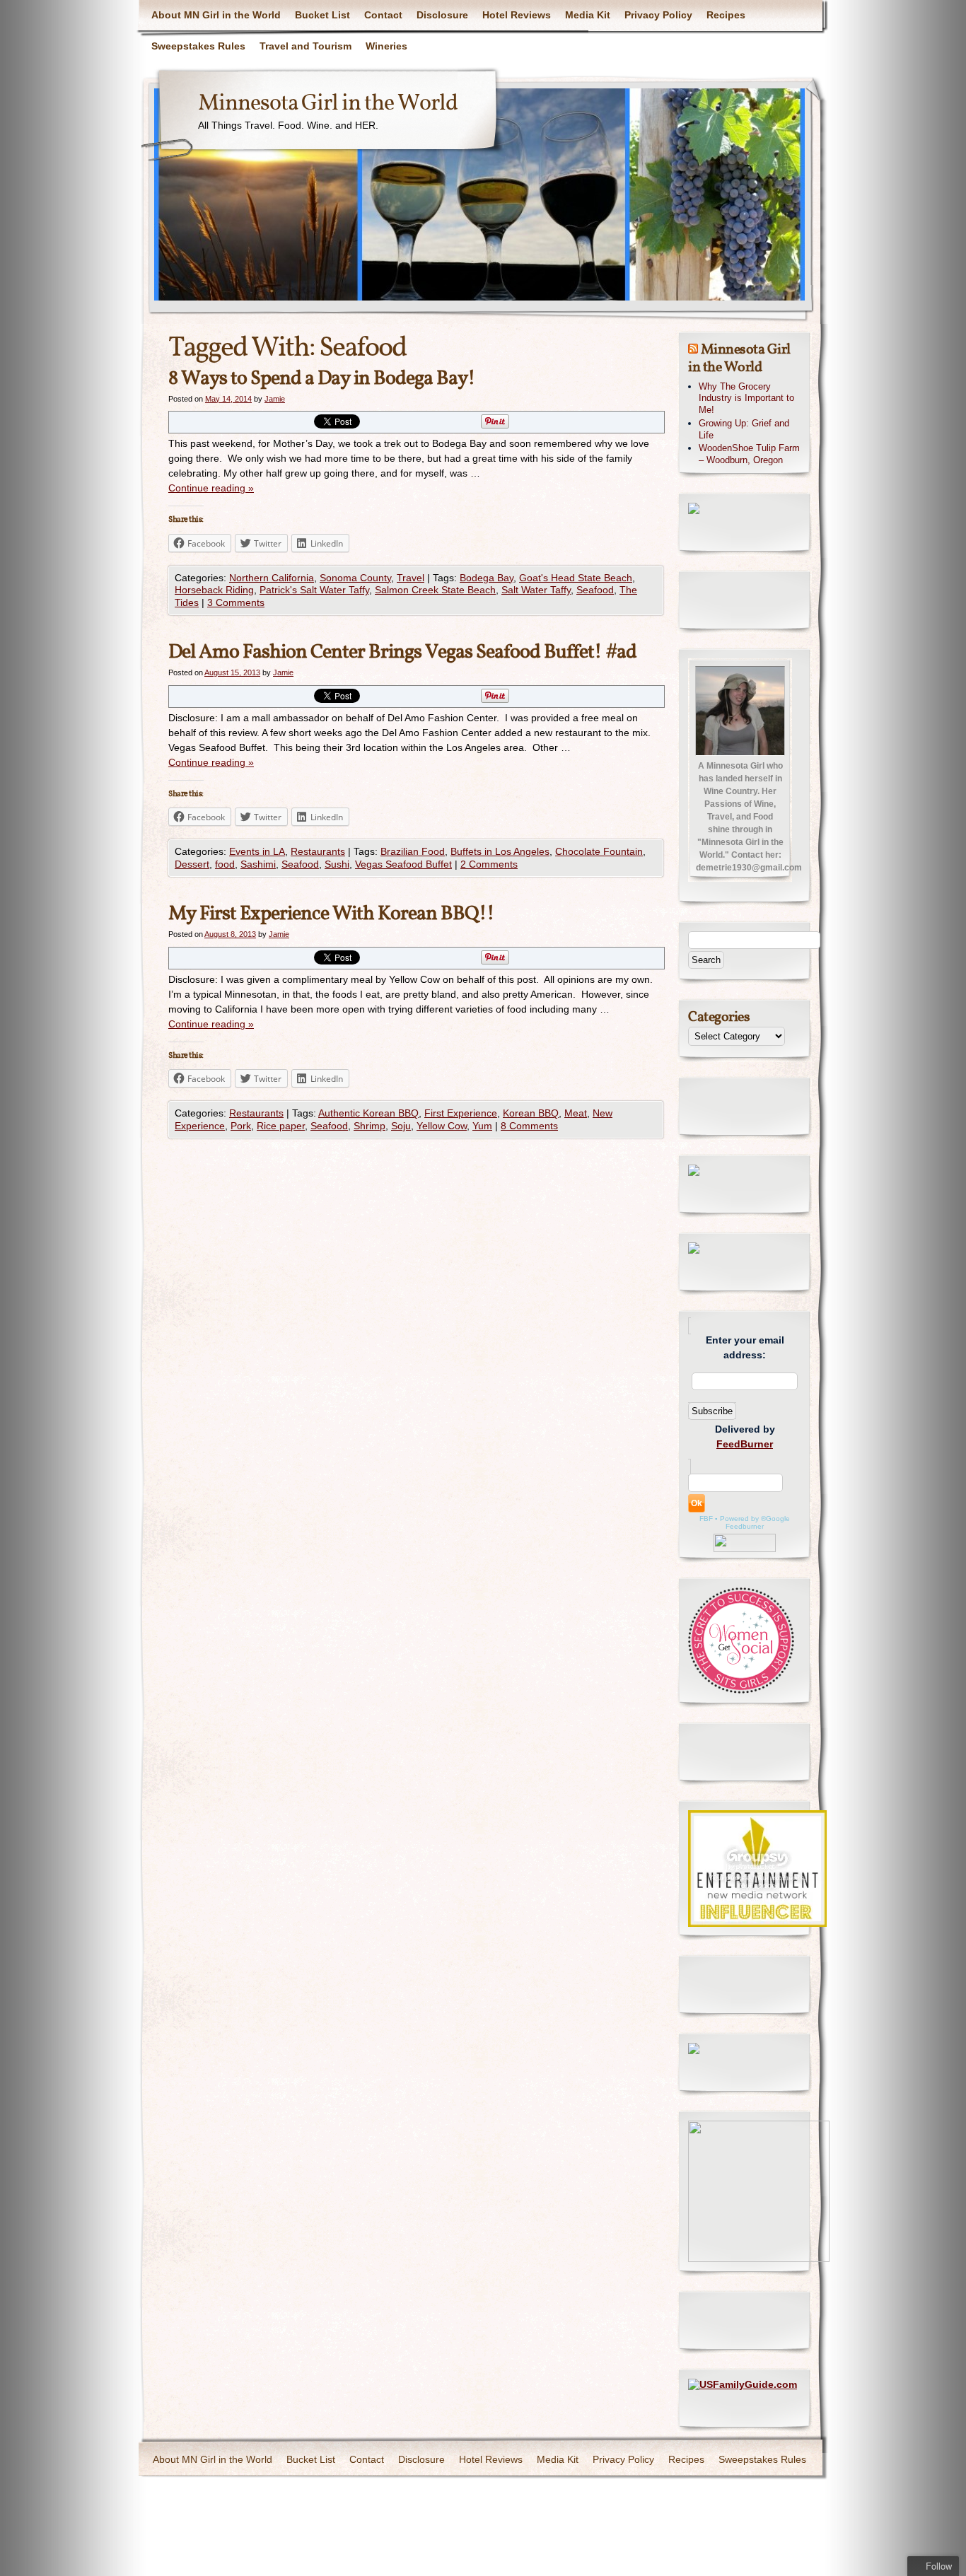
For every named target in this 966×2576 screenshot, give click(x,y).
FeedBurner (745, 1444)
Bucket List (322, 15)
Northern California (272, 578)
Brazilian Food (413, 851)
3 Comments (236, 602)
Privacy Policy (658, 15)
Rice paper (281, 1126)
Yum (482, 1126)
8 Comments (529, 1126)
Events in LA (257, 851)
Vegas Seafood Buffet (403, 864)
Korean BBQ (531, 1113)
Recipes (726, 15)
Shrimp (369, 1126)
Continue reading (211, 488)
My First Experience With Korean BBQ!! (331, 914)
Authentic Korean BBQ (368, 1113)
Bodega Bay (487, 578)
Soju (401, 1126)
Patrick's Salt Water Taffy (314, 590)
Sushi (337, 864)
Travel (411, 578)
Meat (576, 1113)
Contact (383, 15)
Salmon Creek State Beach (435, 590)
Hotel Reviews (517, 15)
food (225, 864)
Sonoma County (355, 578)
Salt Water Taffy (536, 590)
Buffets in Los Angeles (500, 851)
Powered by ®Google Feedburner (755, 1522)
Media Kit (588, 15)
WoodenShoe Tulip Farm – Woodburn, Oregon (749, 454)
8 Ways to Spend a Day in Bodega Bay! (322, 379)
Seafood (595, 590)
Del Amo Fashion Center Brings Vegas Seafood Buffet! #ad (402, 652)
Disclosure (442, 15)
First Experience (461, 1113)
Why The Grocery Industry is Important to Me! (746, 398)
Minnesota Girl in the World (328, 104)
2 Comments (489, 864)
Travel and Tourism (305, 46)
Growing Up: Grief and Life (744, 429)
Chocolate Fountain (599, 851)
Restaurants (318, 851)
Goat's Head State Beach (576, 578)
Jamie (275, 399)
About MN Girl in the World (216, 15)
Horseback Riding (214, 590)
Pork (241, 1126)
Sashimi (258, 864)
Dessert (192, 864)
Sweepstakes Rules (198, 46)
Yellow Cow (442, 1126)
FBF (706, 1519)
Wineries (386, 46)
